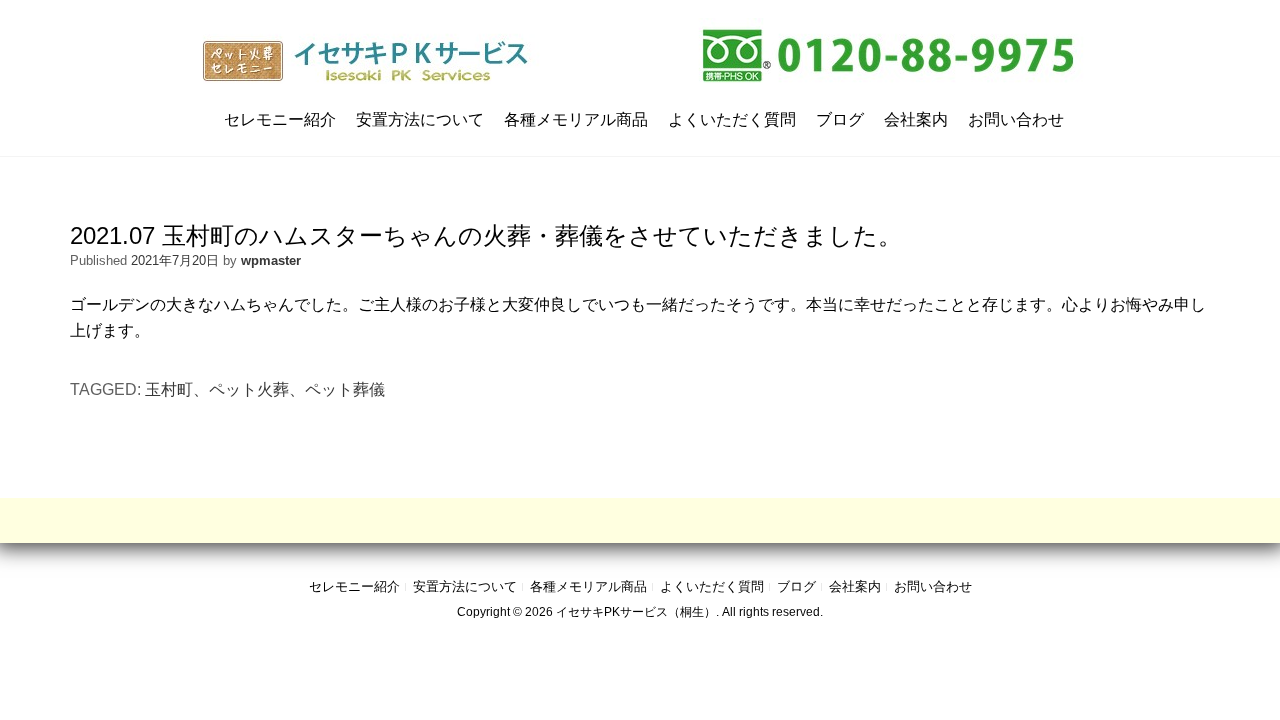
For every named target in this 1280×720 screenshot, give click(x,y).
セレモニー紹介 (280, 119)
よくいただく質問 (732, 119)
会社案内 (916, 119)
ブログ (840, 119)
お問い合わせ (1016, 119)
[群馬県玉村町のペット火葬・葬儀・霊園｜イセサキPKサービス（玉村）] (640, 55)
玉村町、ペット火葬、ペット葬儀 (265, 389)
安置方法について (420, 119)
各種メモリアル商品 (576, 119)
